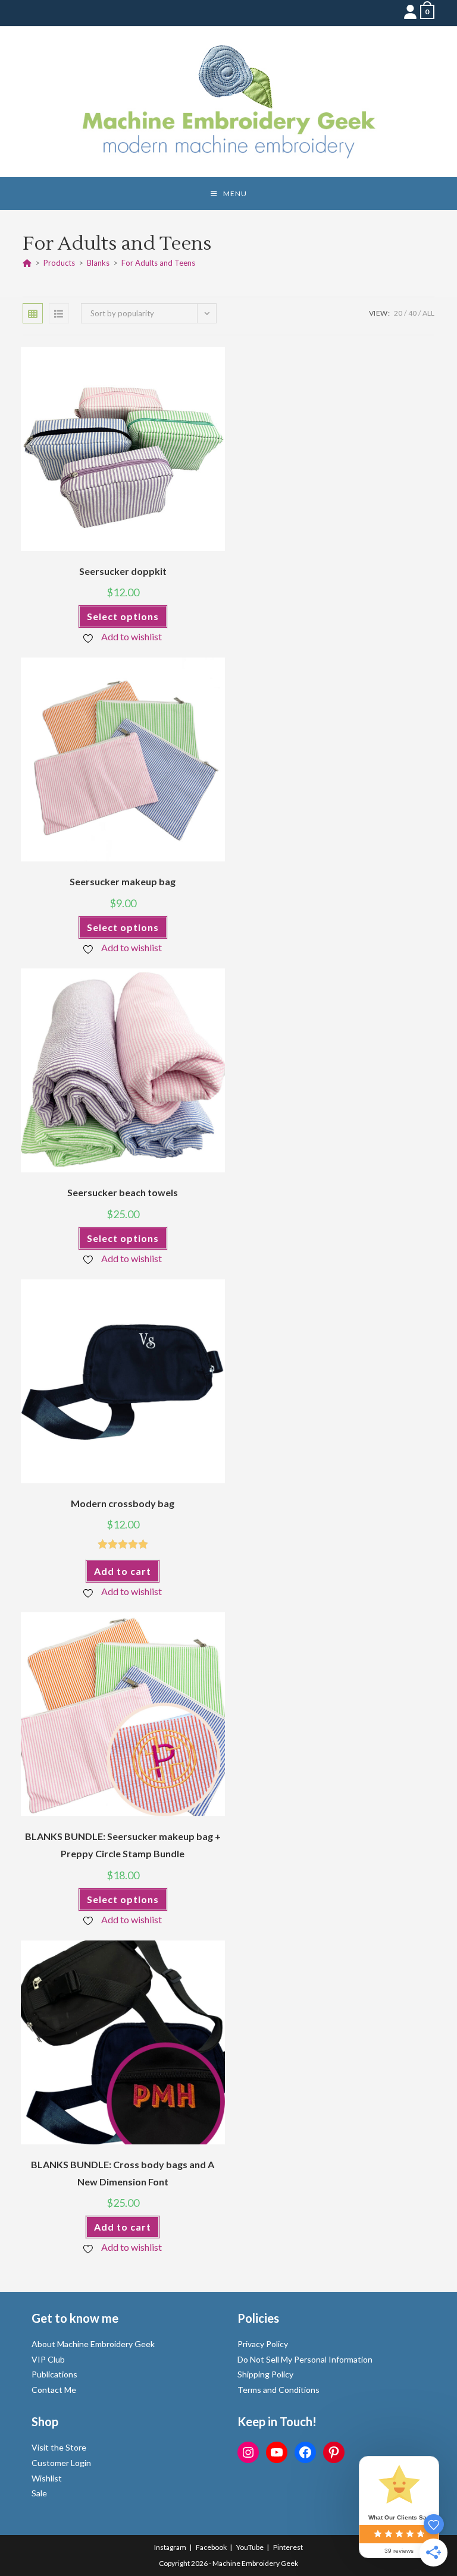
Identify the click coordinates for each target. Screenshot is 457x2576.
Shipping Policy (265, 2374)
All (428, 313)
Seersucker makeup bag (123, 881)
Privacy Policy (263, 2344)
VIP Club (48, 2359)
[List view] (59, 313)
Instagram (170, 2547)
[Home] (27, 263)
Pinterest (288, 2547)
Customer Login (61, 2463)
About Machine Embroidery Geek (93, 2344)
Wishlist (47, 2478)
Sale (39, 2493)
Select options (123, 616)
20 (398, 313)
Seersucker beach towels (123, 1192)
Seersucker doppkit (123, 571)
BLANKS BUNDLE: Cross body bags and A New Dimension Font (123, 2173)
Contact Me (54, 2390)
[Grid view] (33, 313)
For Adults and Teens (158, 263)
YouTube (250, 2547)
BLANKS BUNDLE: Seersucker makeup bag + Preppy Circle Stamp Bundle (123, 1845)
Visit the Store (59, 2447)
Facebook (211, 2547)
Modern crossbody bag (123, 1503)
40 (412, 313)
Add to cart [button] (123, 1571)
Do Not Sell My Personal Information (305, 2359)
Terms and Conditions (278, 2390)
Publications (54, 2374)
